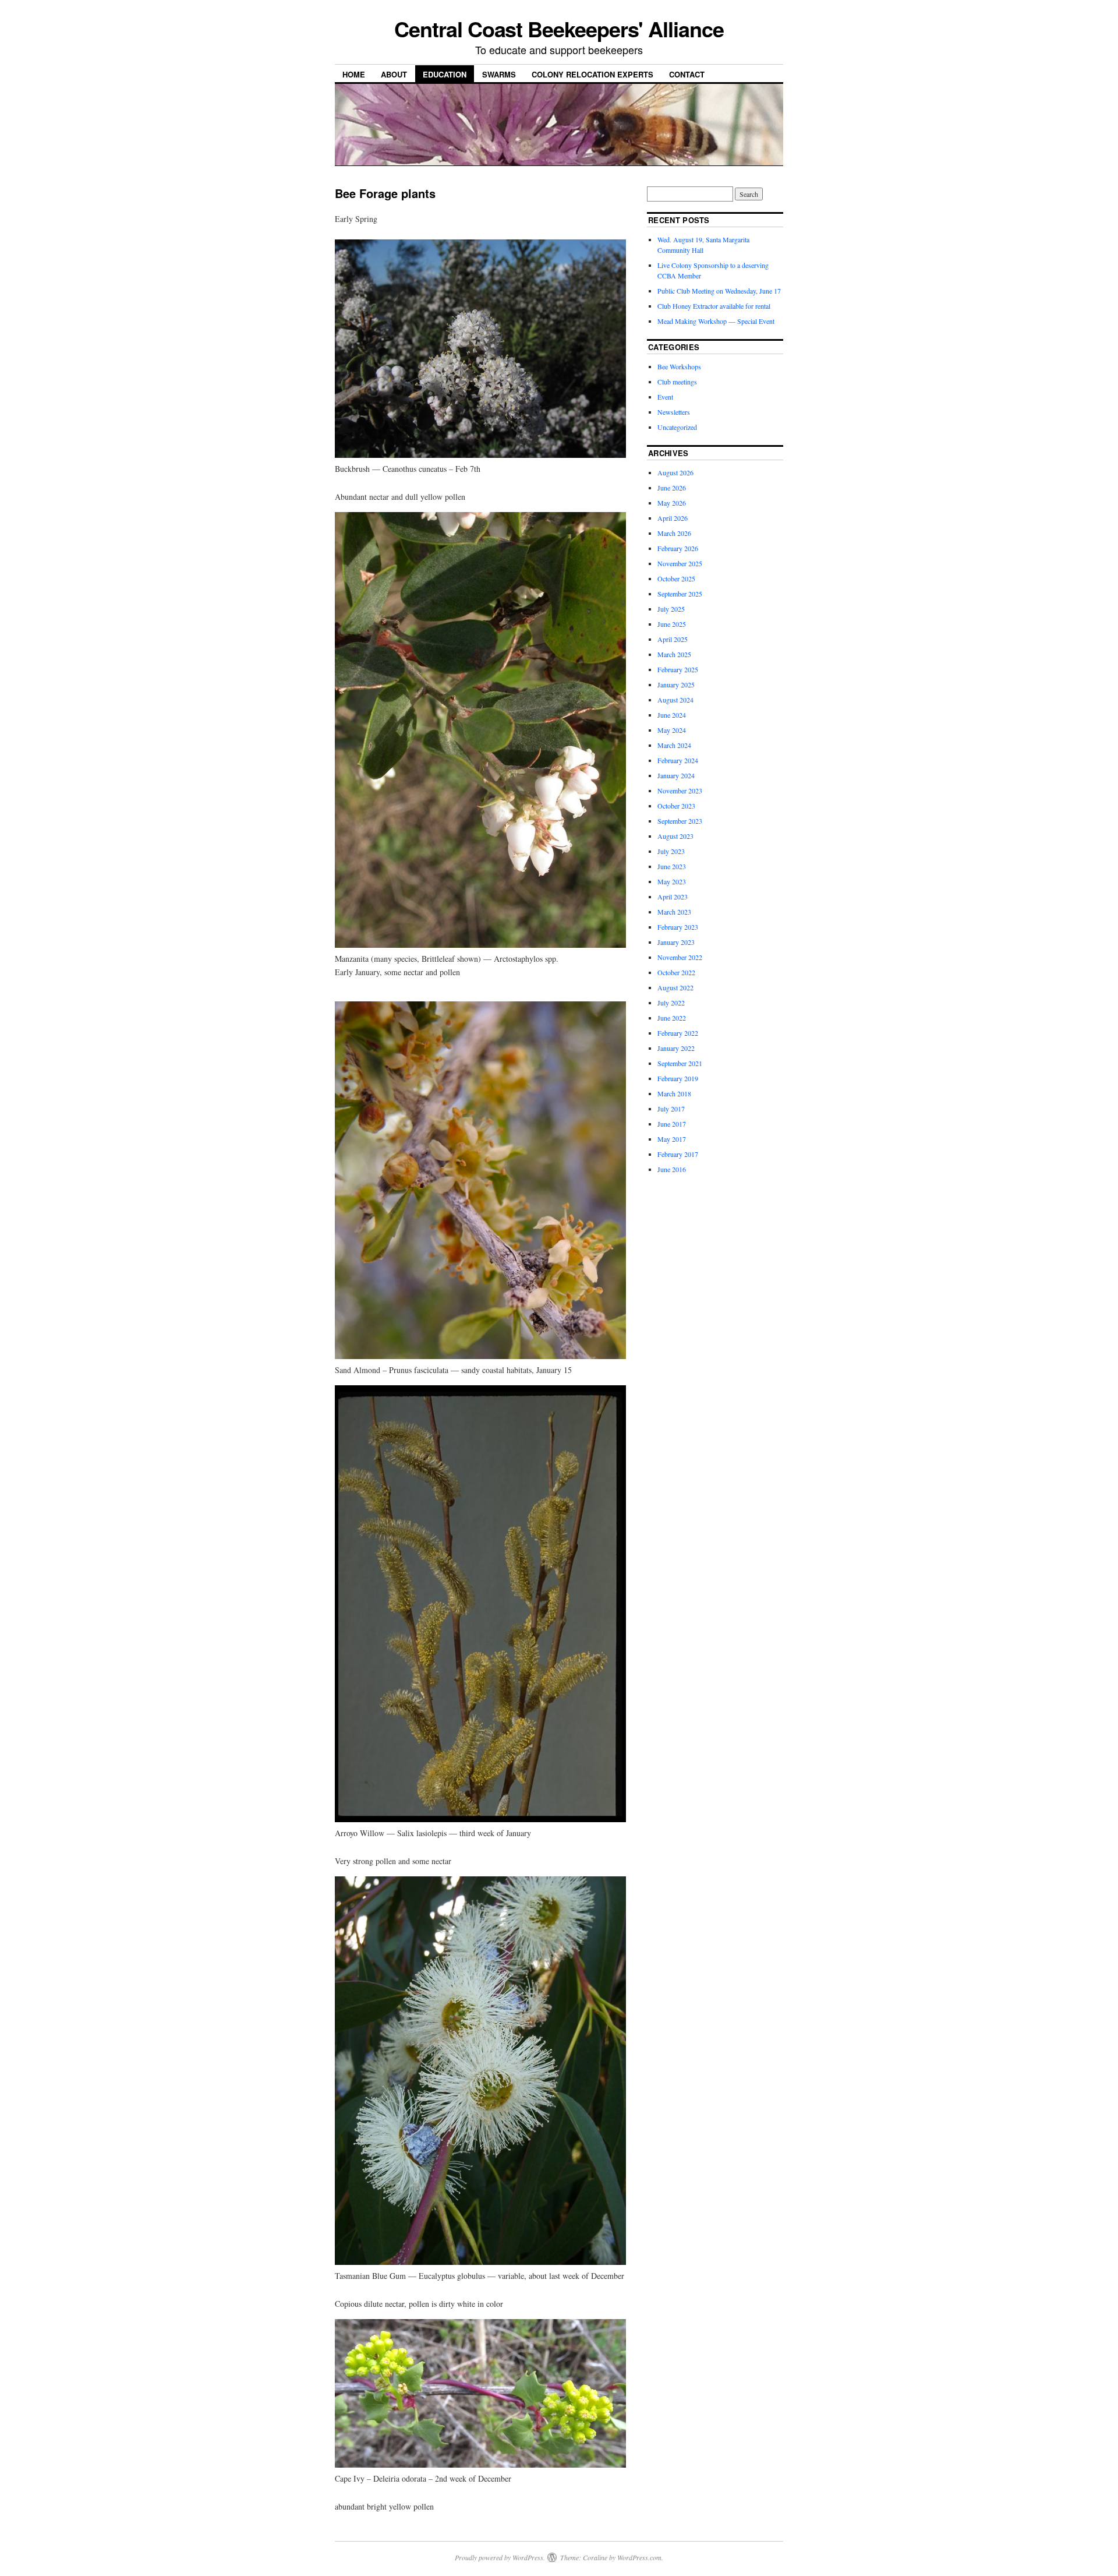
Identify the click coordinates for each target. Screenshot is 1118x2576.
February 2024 (678, 760)
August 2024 (675, 700)
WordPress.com (639, 2557)
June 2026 (672, 488)
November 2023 (680, 791)
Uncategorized (677, 427)
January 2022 (676, 1048)
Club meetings (677, 382)
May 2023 (672, 881)
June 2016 (672, 1169)
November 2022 (680, 957)
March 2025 (674, 654)
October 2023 (676, 806)
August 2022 (675, 987)
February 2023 (678, 927)
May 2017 (672, 1139)
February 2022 (678, 1033)
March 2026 (674, 533)
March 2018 (674, 1093)
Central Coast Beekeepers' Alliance (559, 29)
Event (665, 397)
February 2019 (678, 1078)
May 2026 (672, 503)
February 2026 (678, 548)
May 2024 (672, 730)
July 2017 (671, 1109)
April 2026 (673, 518)
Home (354, 74)
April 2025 (673, 639)
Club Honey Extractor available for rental (714, 306)
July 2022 (671, 1003)
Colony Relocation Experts (592, 74)
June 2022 (672, 1018)
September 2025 (680, 594)
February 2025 (678, 669)
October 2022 (676, 972)
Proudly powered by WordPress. (500, 2557)
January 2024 (676, 775)
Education (445, 74)
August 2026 (675, 472)
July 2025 (671, 609)
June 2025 (672, 624)
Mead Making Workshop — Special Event (716, 321)
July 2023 (671, 851)
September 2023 (680, 821)
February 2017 (678, 1154)
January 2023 (676, 942)
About (394, 74)
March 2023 (674, 912)
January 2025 (676, 684)
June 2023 (672, 866)
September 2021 (680, 1063)
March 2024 (674, 745)
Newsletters (674, 412)
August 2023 (675, 836)
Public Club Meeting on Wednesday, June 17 (719, 291)
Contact (687, 74)
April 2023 (673, 897)
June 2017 (672, 1124)
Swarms (499, 74)
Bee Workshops (679, 366)
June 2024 (672, 715)
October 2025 (676, 578)
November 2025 (680, 563)
